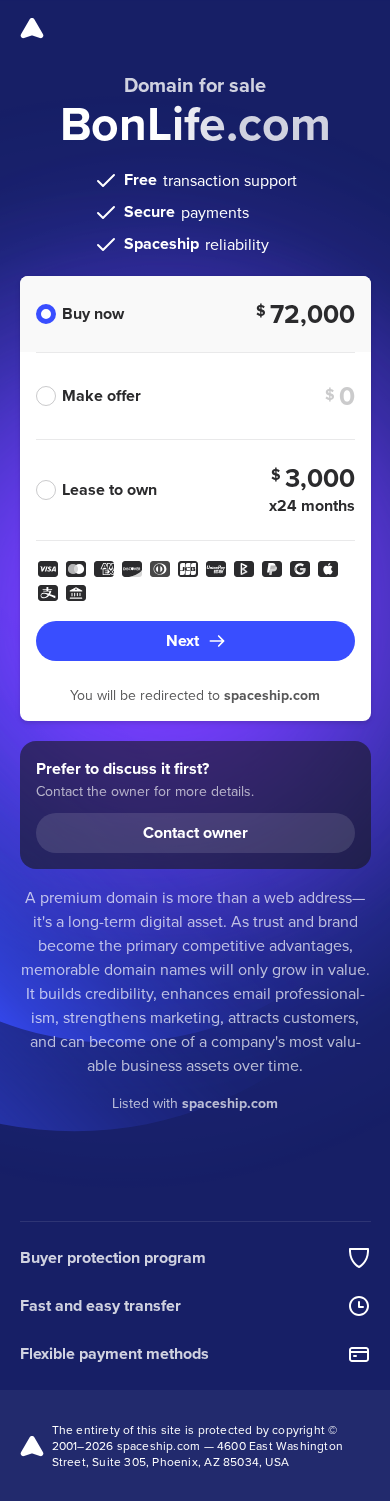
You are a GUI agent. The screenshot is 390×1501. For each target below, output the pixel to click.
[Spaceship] (32, 28)
